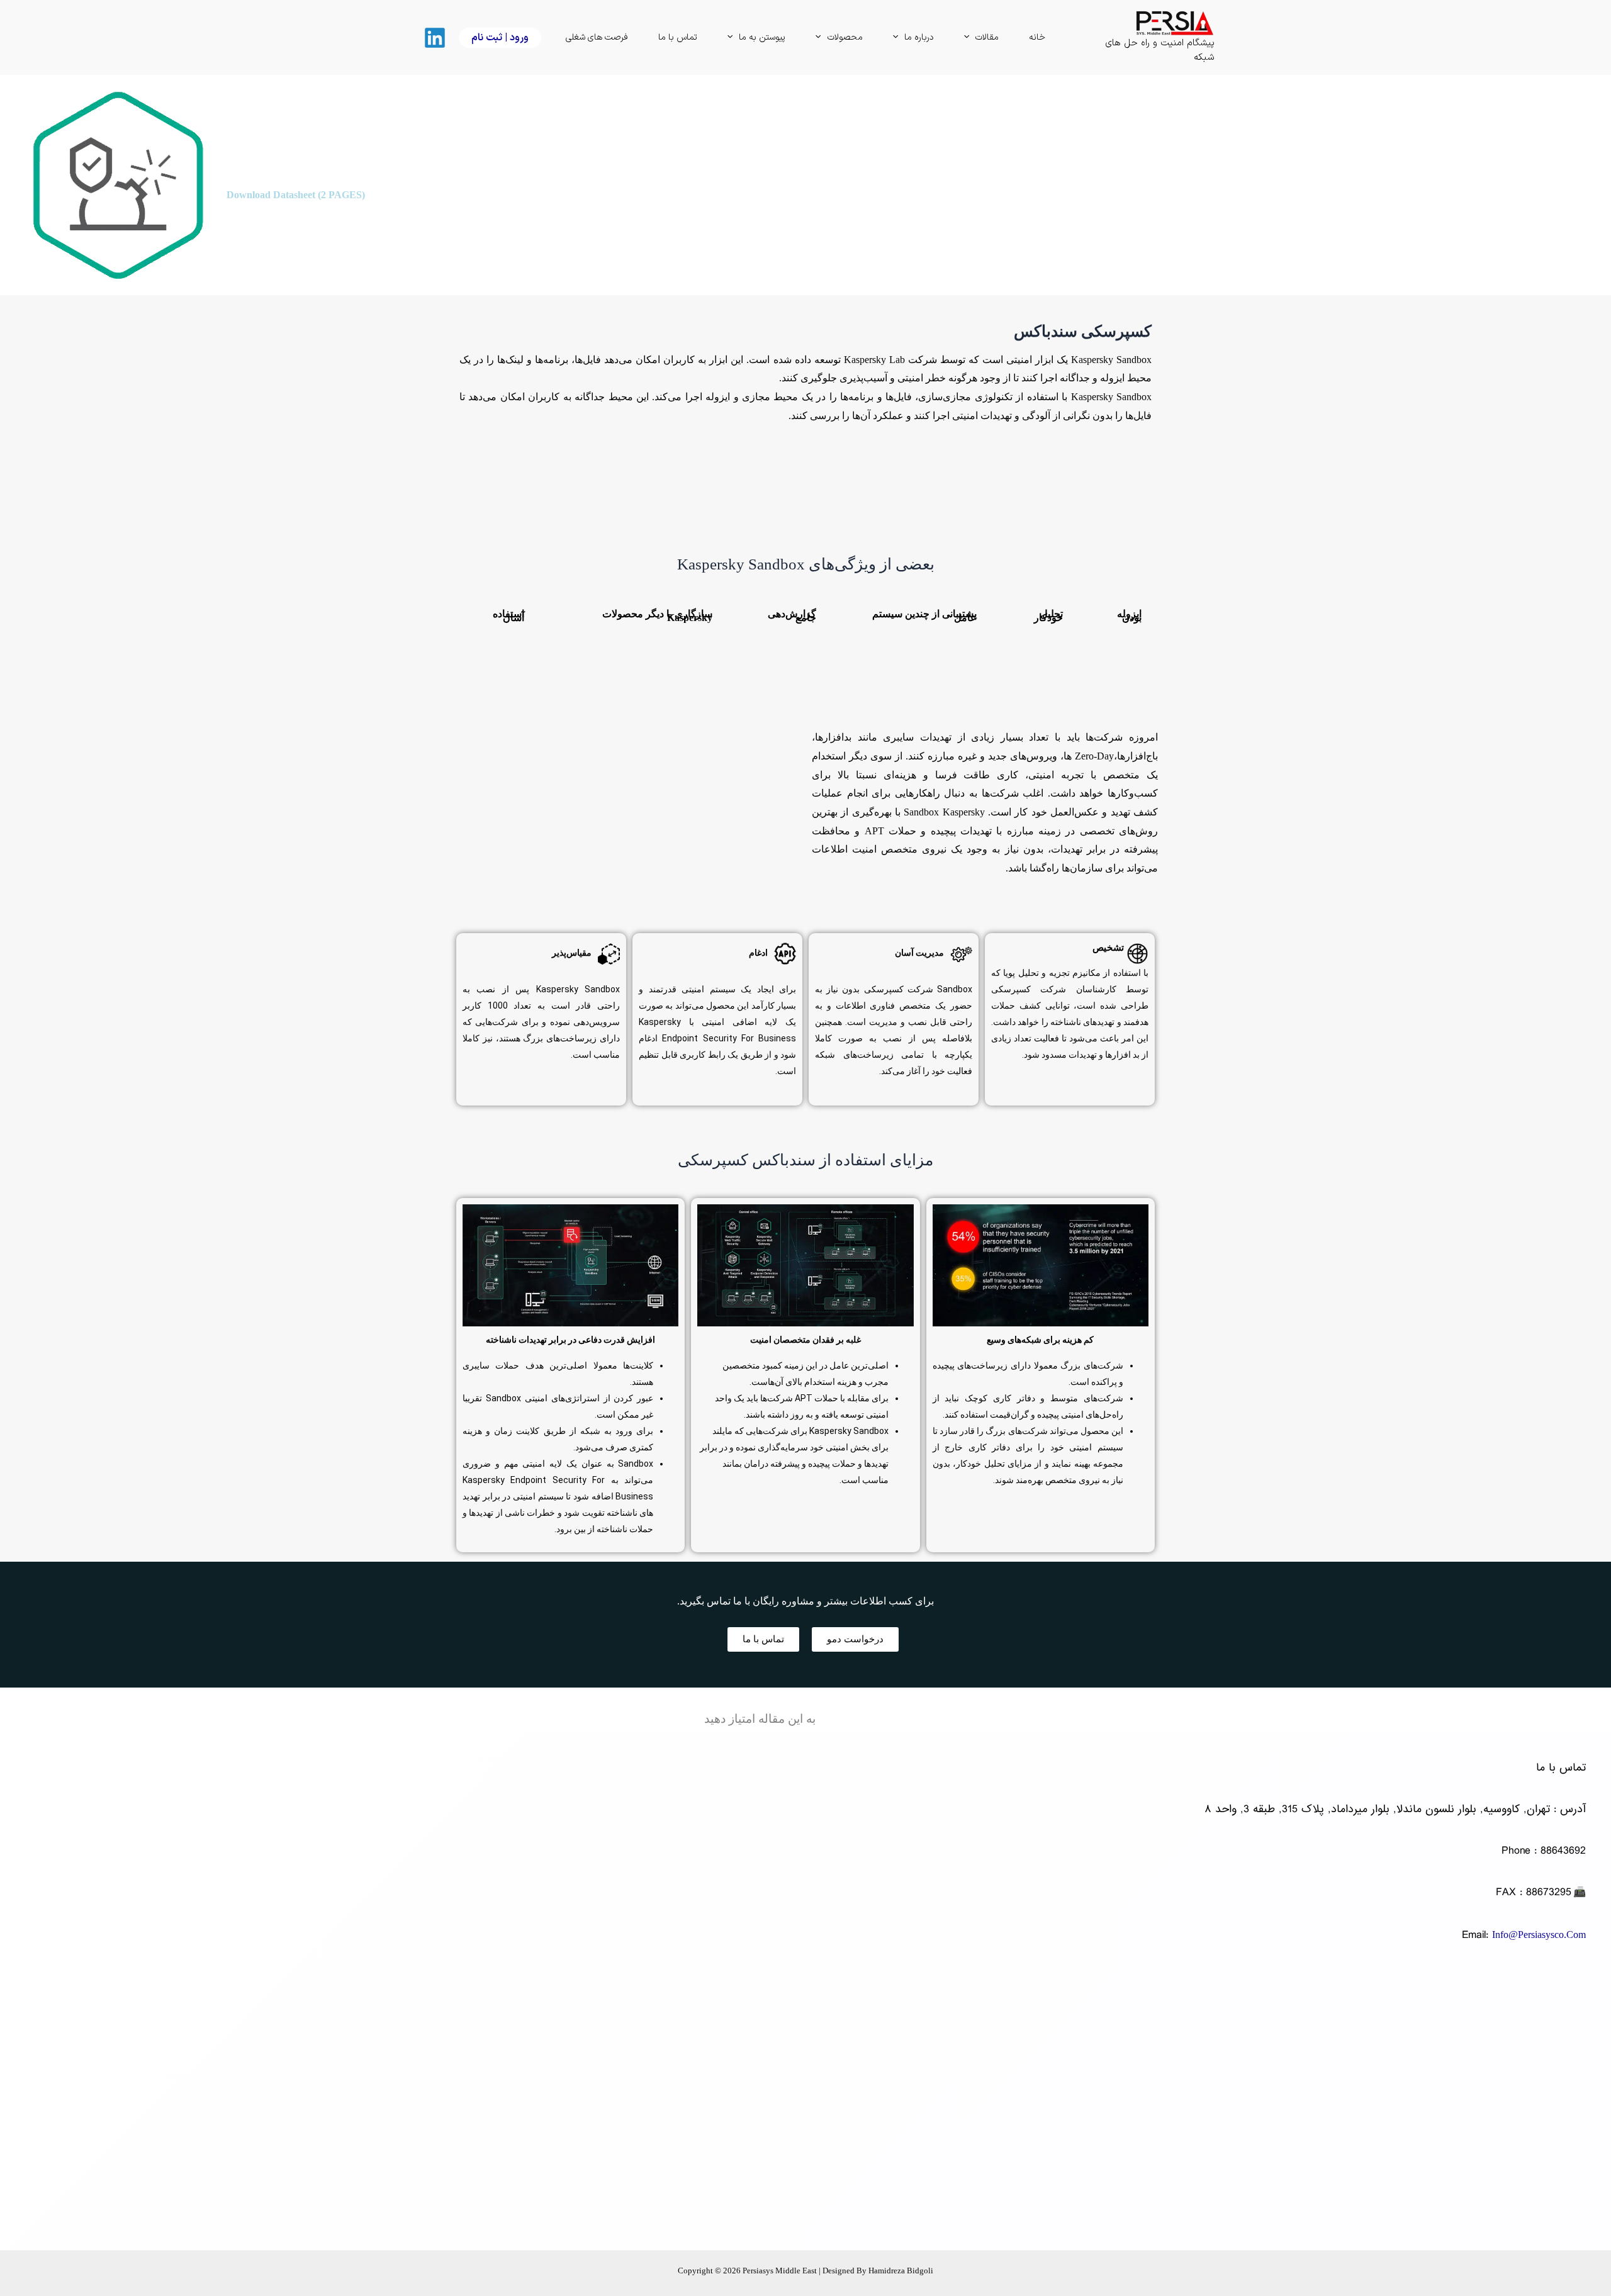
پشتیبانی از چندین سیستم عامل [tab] (924, 616)
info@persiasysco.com (1539, 1935)
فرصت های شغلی (597, 37)
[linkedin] (433, 38)
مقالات (987, 37)
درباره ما (919, 37)
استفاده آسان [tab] (508, 616)
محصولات (845, 37)
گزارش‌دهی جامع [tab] (792, 616)
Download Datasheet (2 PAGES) (296, 195)
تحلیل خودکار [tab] (1048, 616)
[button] (970, 38)
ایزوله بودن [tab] (1129, 616)
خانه (1037, 37)
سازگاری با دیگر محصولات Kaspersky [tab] (657, 616)
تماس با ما (678, 37)
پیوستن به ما (762, 37)
